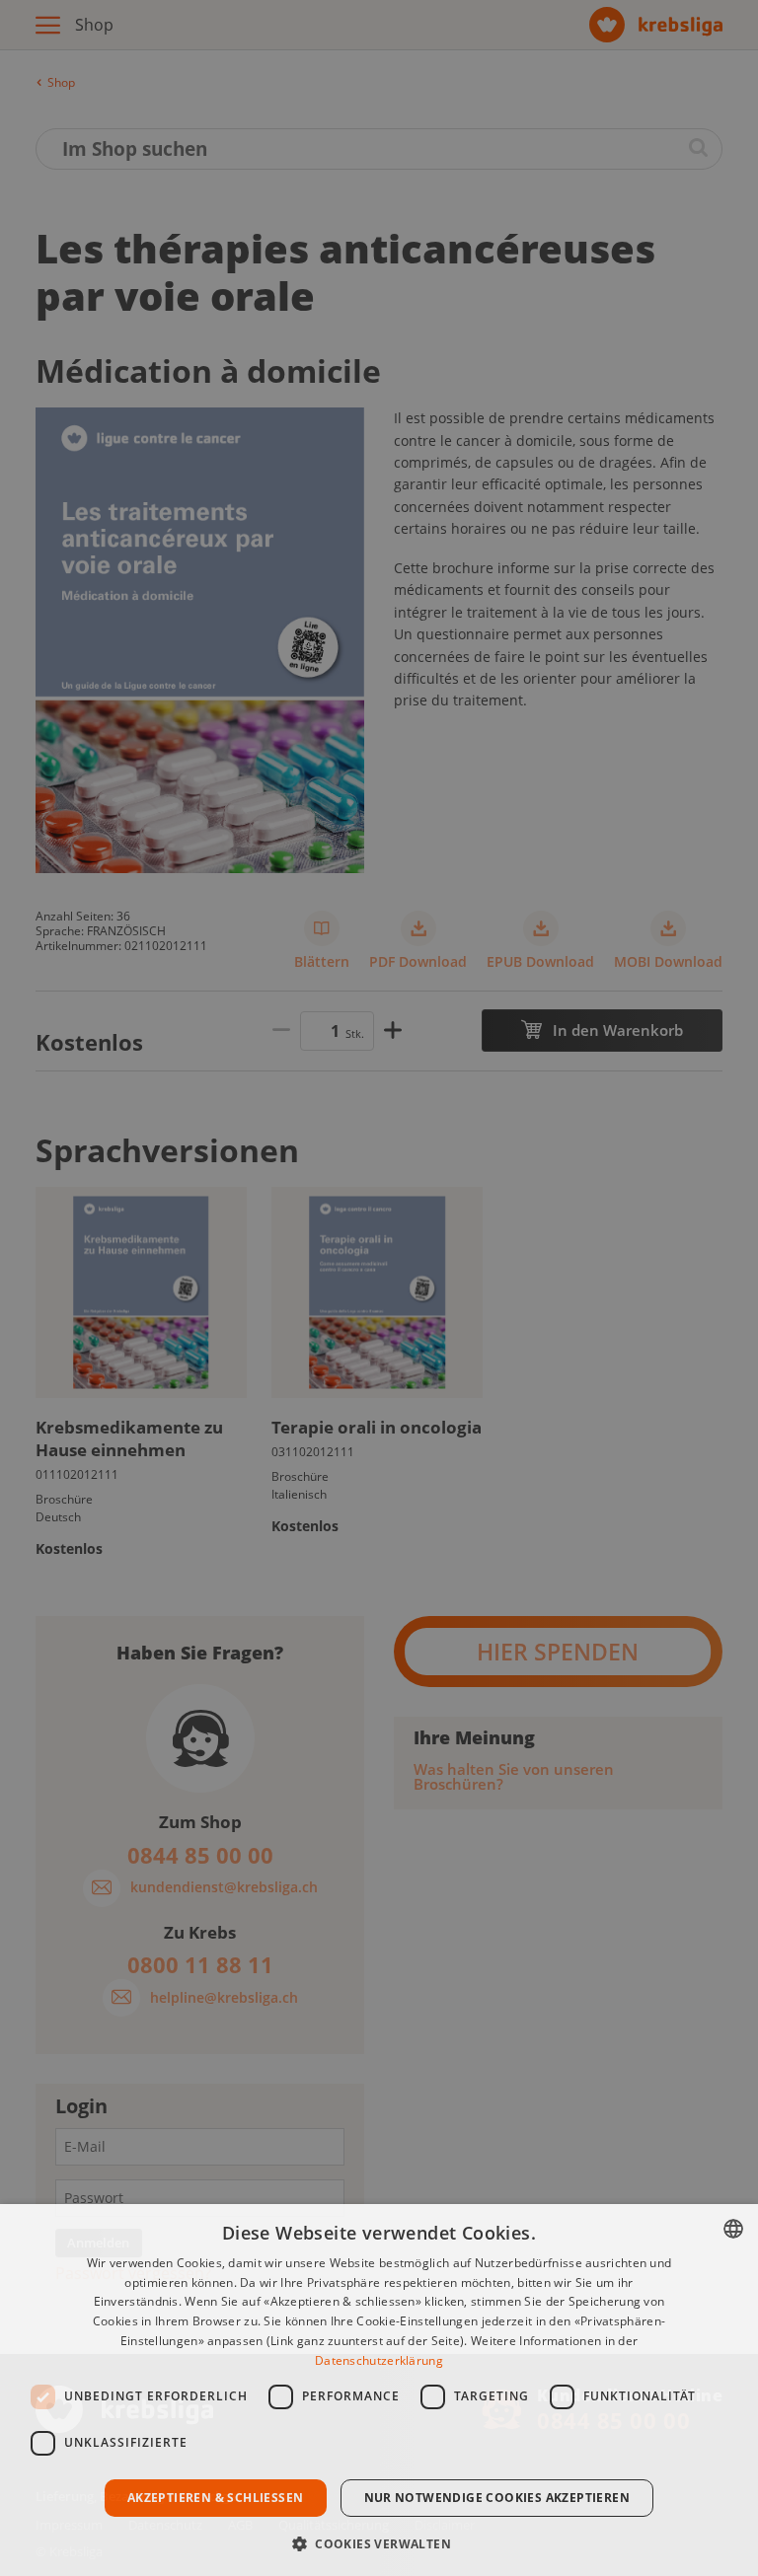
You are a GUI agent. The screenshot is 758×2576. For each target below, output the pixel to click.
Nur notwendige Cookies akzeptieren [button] (497, 2498)
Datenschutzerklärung (379, 2360)
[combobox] (733, 2229)
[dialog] (379, 2390)
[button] (379, 2542)
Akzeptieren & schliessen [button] (216, 2498)
